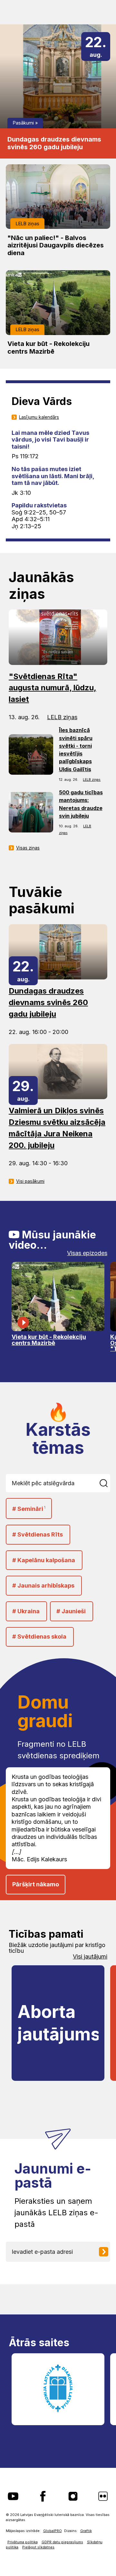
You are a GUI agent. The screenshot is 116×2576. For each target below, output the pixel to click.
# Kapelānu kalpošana (44, 1560)
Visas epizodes (87, 1253)
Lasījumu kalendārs (39, 417)
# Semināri (29, 1509)
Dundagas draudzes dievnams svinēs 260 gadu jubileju (54, 143)
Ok (105, 1483)
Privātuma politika (23, 2542)
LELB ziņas (28, 224)
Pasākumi (23, 123)
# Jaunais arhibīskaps (43, 1585)
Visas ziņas (28, 848)
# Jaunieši (71, 1611)
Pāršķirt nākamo (36, 1884)
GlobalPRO (53, 2531)
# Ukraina (26, 1611)
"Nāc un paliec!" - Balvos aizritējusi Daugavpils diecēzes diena (56, 246)
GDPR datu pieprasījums (62, 2542)
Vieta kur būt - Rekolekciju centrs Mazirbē (48, 348)
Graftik (86, 2531)
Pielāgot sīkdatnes (38, 2547)
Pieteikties (106, 2252)
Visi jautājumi (90, 1957)
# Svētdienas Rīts (38, 1534)
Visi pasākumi (30, 1181)
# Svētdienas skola (39, 1637)
